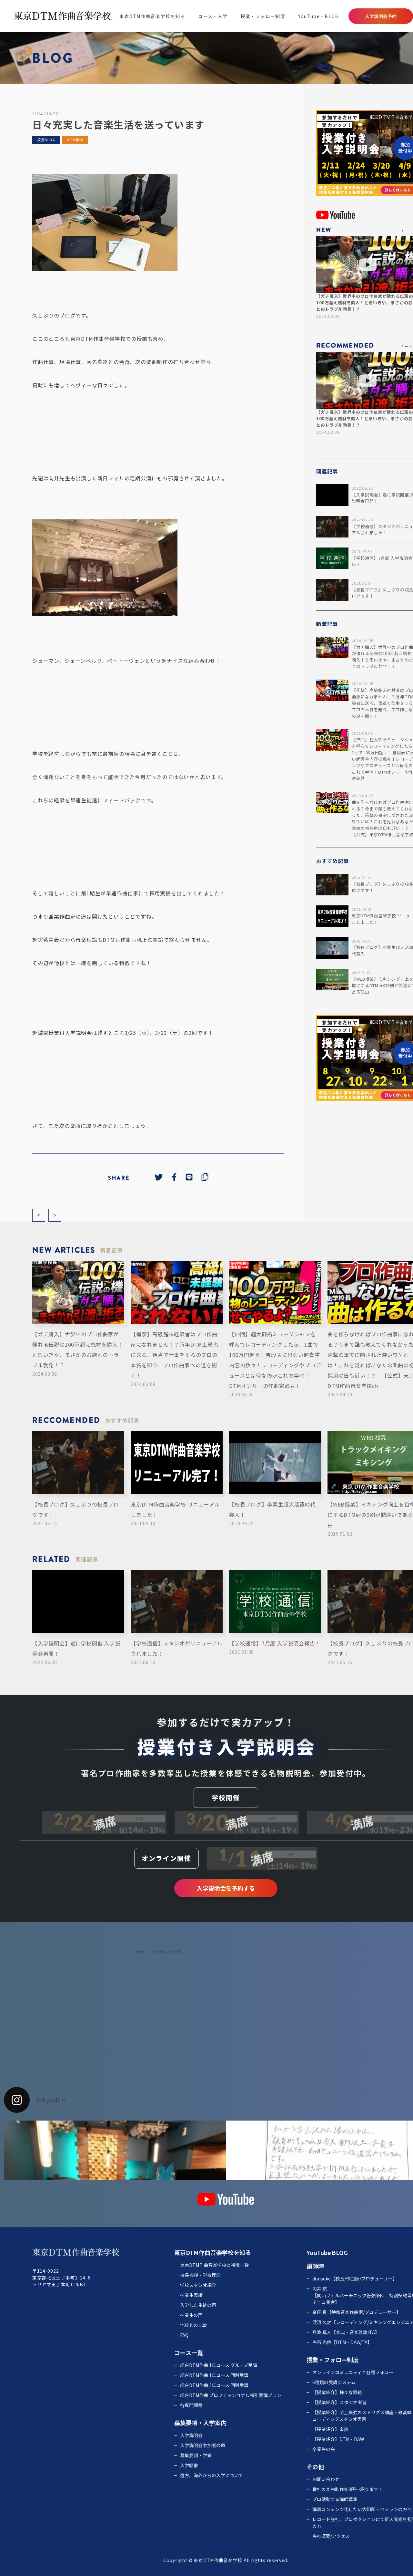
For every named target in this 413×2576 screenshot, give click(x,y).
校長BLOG (46, 140)
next (55, 1215)
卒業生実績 (191, 2295)
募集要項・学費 (196, 2455)
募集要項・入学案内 (200, 2423)
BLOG (340, 2252)
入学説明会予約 (381, 16)
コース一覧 (189, 2352)
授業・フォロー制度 (263, 16)
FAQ (184, 2335)
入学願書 (189, 2465)
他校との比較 (194, 2325)
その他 (315, 2466)
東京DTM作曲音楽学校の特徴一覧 (214, 2265)
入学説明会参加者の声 (203, 2445)
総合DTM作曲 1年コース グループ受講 (219, 2365)
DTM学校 (75, 140)
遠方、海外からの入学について (212, 2475)
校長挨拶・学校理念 (200, 2275)
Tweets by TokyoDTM (155, 1951)
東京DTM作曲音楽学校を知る (152, 16)
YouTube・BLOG (318, 16)
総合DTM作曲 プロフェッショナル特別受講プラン (231, 2395)
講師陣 (315, 2266)
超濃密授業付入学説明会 (62, 1033)
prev (39, 1215)
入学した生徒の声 (198, 2305)
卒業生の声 (191, 2315)
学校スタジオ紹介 (198, 2285)
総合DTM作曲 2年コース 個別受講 (214, 2385)
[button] (403, 231)
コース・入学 (213, 16)
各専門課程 (191, 2405)
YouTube (319, 2252)
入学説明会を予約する (226, 1888)
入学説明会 (191, 2435)
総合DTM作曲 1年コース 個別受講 (214, 2375)
